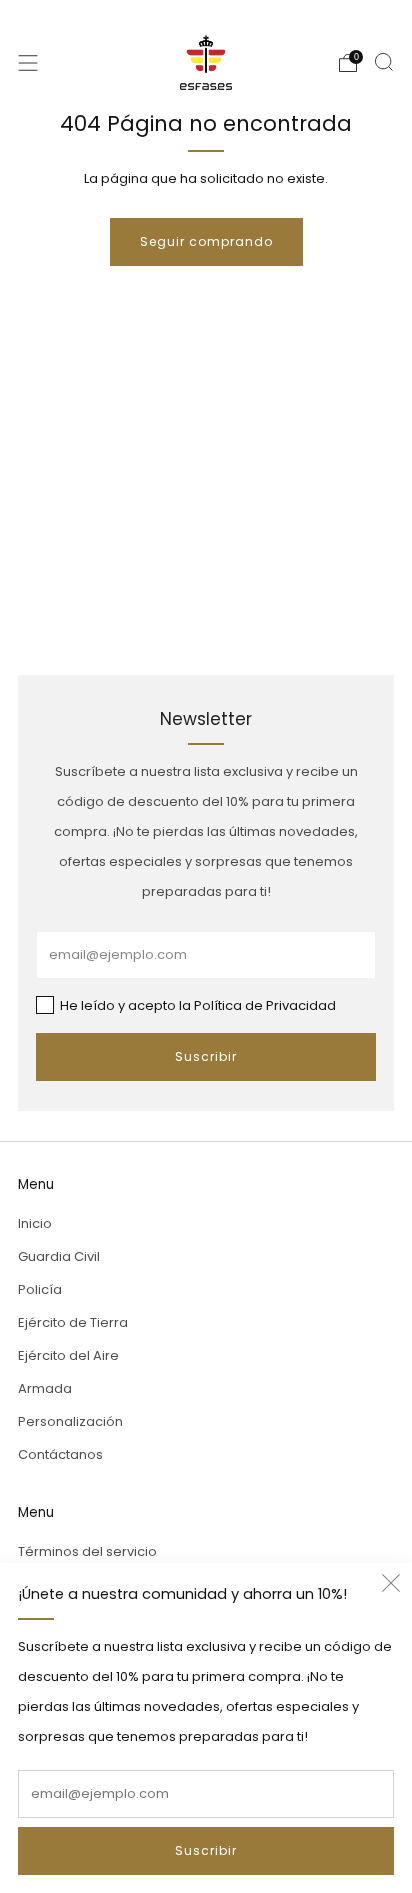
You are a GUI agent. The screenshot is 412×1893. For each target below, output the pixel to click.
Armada (45, 1388)
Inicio (35, 1223)
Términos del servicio (87, 1551)
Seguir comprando (206, 241)
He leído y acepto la (196, 1005)
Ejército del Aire (68, 1355)
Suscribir (206, 1850)
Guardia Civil (59, 1256)
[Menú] (28, 63)
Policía (40, 1289)
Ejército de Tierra (73, 1322)
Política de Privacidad (265, 1005)
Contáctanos (60, 1454)
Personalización (70, 1421)
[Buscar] (384, 62)
